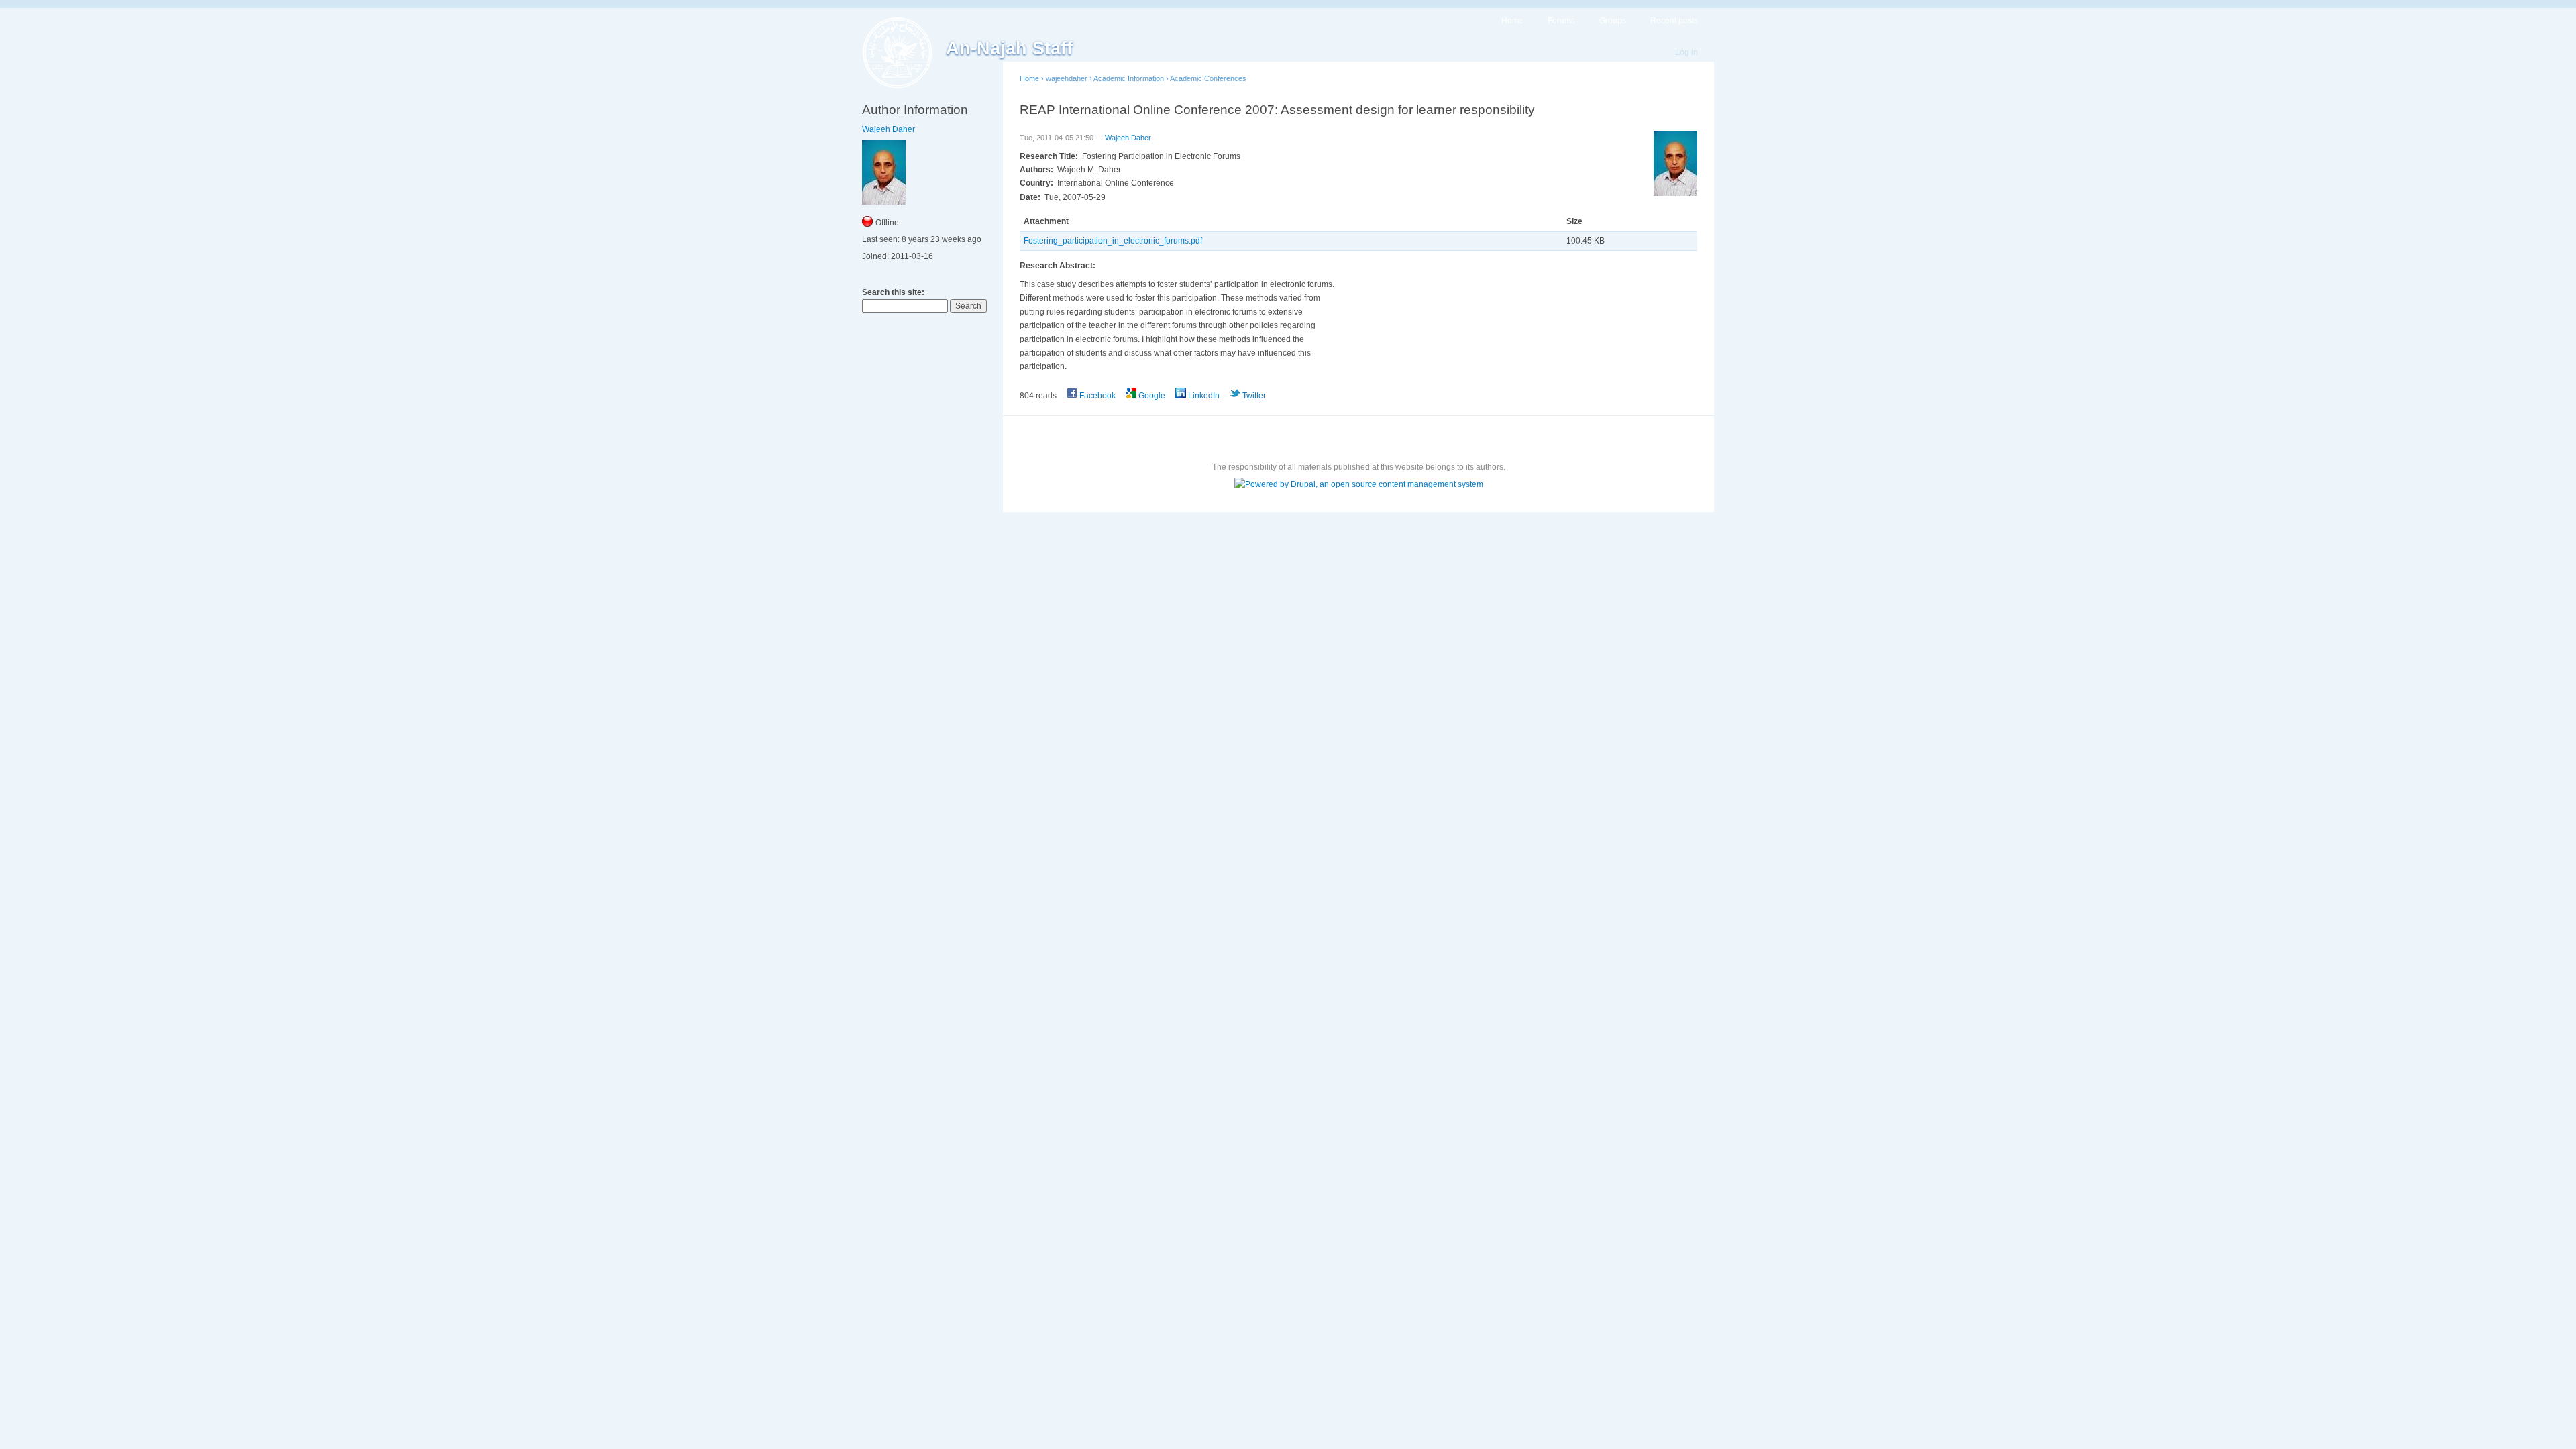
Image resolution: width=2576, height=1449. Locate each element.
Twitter (1253, 396)
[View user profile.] (1675, 193)
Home (1512, 21)
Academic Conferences (1208, 78)
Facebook (1096, 396)
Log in (1686, 52)
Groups (1613, 21)
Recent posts (1674, 21)
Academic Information (1129, 78)
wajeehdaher (1067, 78)
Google (1151, 396)
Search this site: (893, 292)
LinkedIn (1203, 396)
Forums (1561, 21)
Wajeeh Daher (889, 129)
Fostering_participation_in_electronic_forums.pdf (1113, 241)
